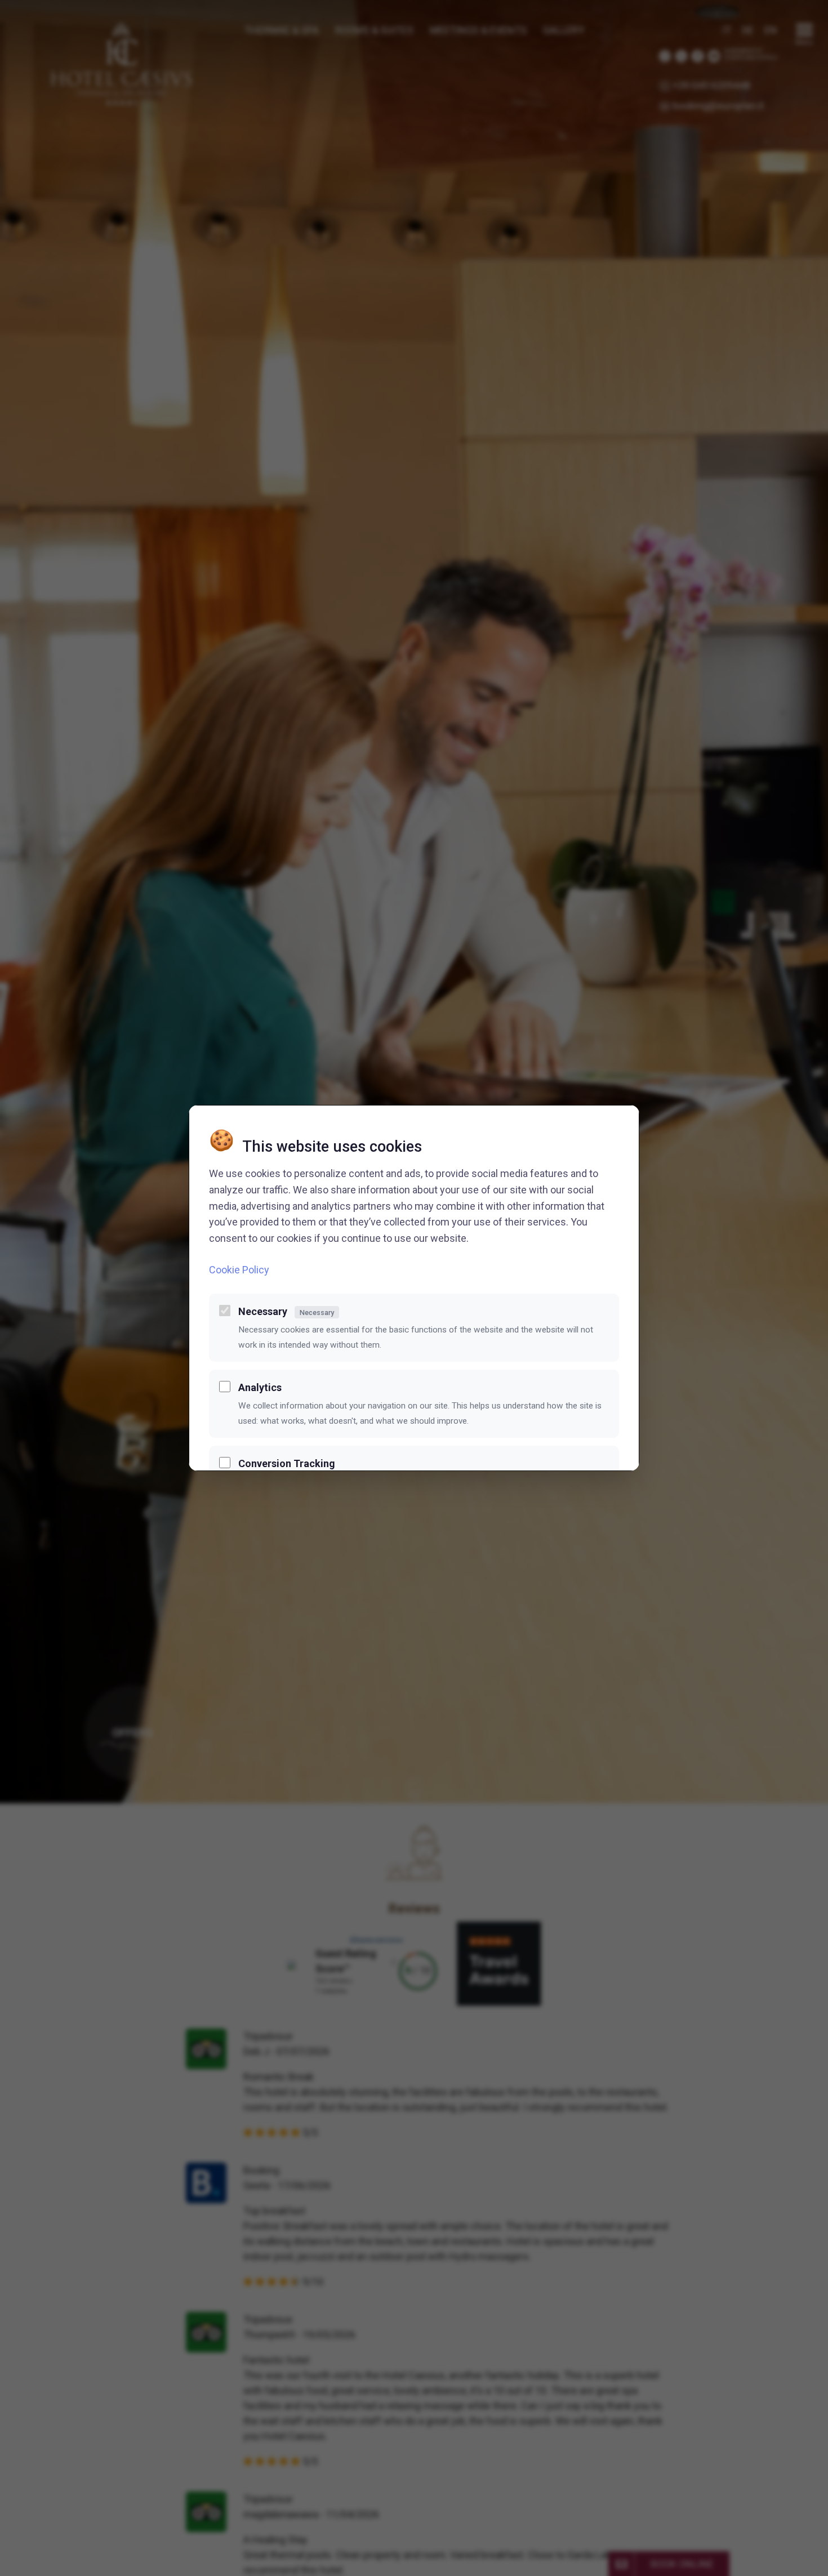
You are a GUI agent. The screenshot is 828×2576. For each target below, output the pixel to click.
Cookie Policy (239, 1270)
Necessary (286, 1311)
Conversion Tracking (287, 1463)
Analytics (260, 1387)
